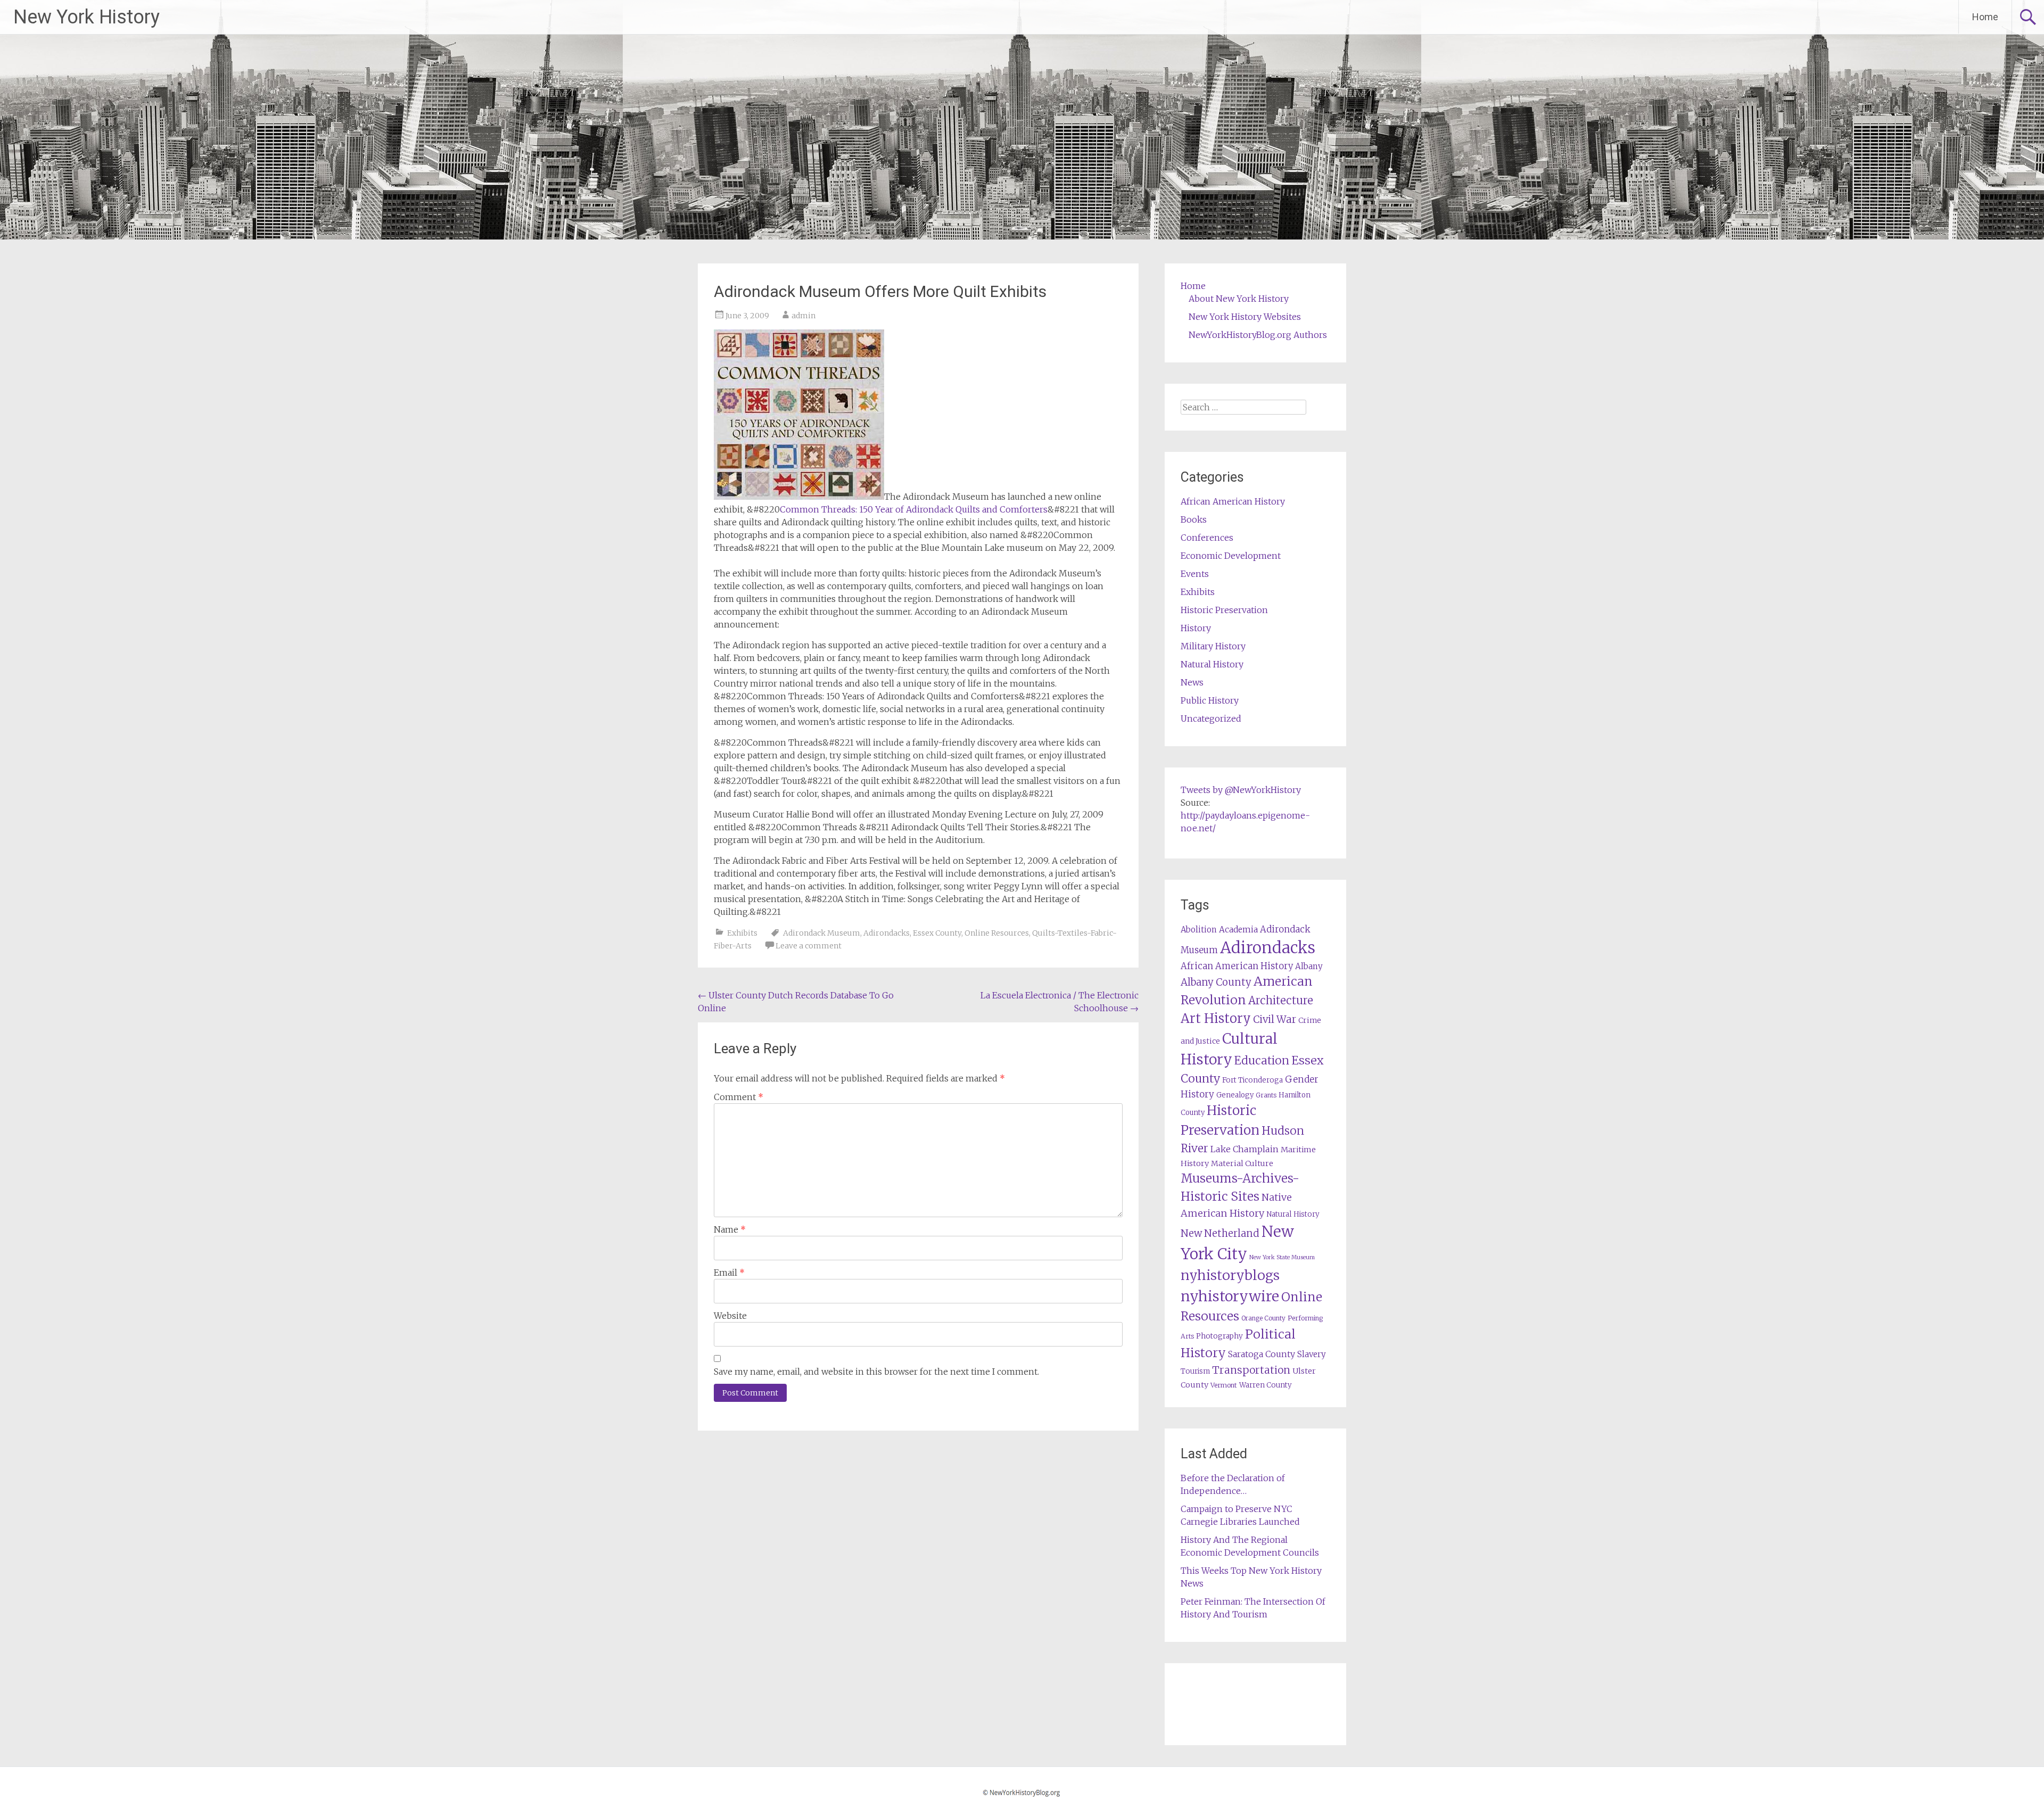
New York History (86, 17)
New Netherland (1220, 1233)
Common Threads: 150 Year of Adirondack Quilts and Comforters (914, 509)
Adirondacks (887, 933)
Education (1262, 1060)
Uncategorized (1211, 718)
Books (1194, 519)
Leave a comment (809, 946)
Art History (1216, 1018)
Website (730, 1316)
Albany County (1216, 982)
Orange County (1263, 1318)
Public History (1210, 700)
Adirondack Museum (822, 933)
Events (1195, 574)
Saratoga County (1262, 1354)
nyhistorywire (1230, 1296)
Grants (1266, 1095)
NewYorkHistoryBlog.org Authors (1258, 335)
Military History (1213, 646)
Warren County (1266, 1385)
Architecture (1281, 1001)
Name (730, 1229)
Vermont (1224, 1385)
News (1192, 682)
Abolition (1199, 930)
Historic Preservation (1224, 610)
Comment (739, 1097)
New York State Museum (1282, 1257)
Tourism (1195, 1371)
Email (729, 1273)
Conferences (1207, 538)
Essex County (937, 933)
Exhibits (742, 933)
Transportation (1251, 1370)
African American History (1233, 501)
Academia (1238, 930)
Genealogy (1235, 1095)
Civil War (1275, 1019)
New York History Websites (1245, 317)
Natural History (1212, 664)
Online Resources (997, 933)
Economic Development (1231, 556)
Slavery (1312, 1354)
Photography (1219, 1336)
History (1196, 628)
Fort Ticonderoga (1252, 1080)
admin (803, 316)
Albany (1309, 966)
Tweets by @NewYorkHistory (1241, 790)
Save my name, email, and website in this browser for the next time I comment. (876, 1372)
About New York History (1239, 299)
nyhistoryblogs (1230, 1275)
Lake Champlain (1244, 1149)
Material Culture (1242, 1163)
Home (1985, 17)
